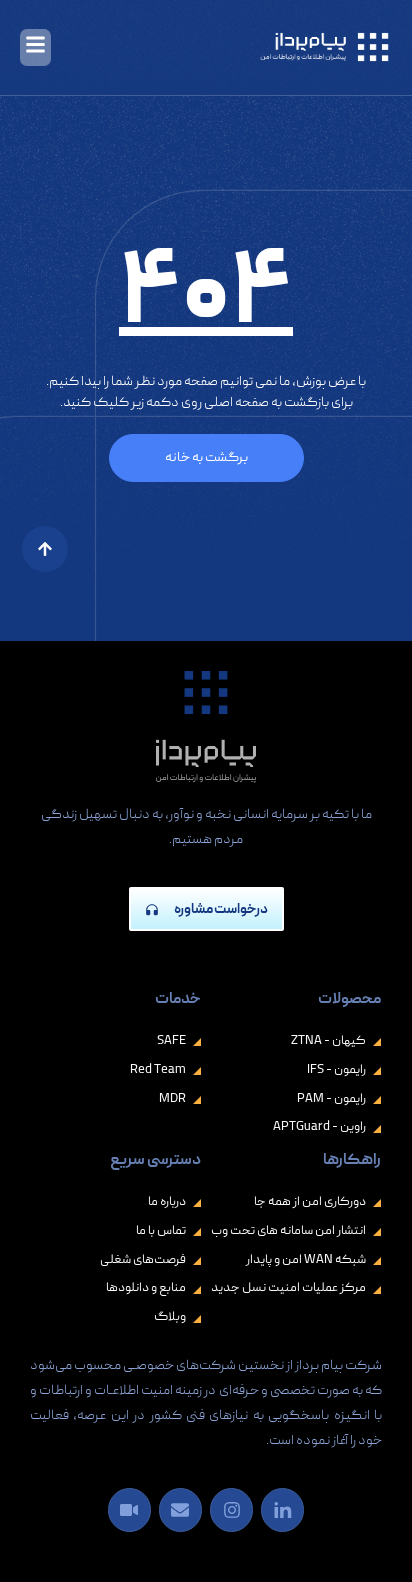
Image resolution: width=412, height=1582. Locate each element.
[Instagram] (231, 1509)
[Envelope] (180, 1509)
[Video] (129, 1509)
